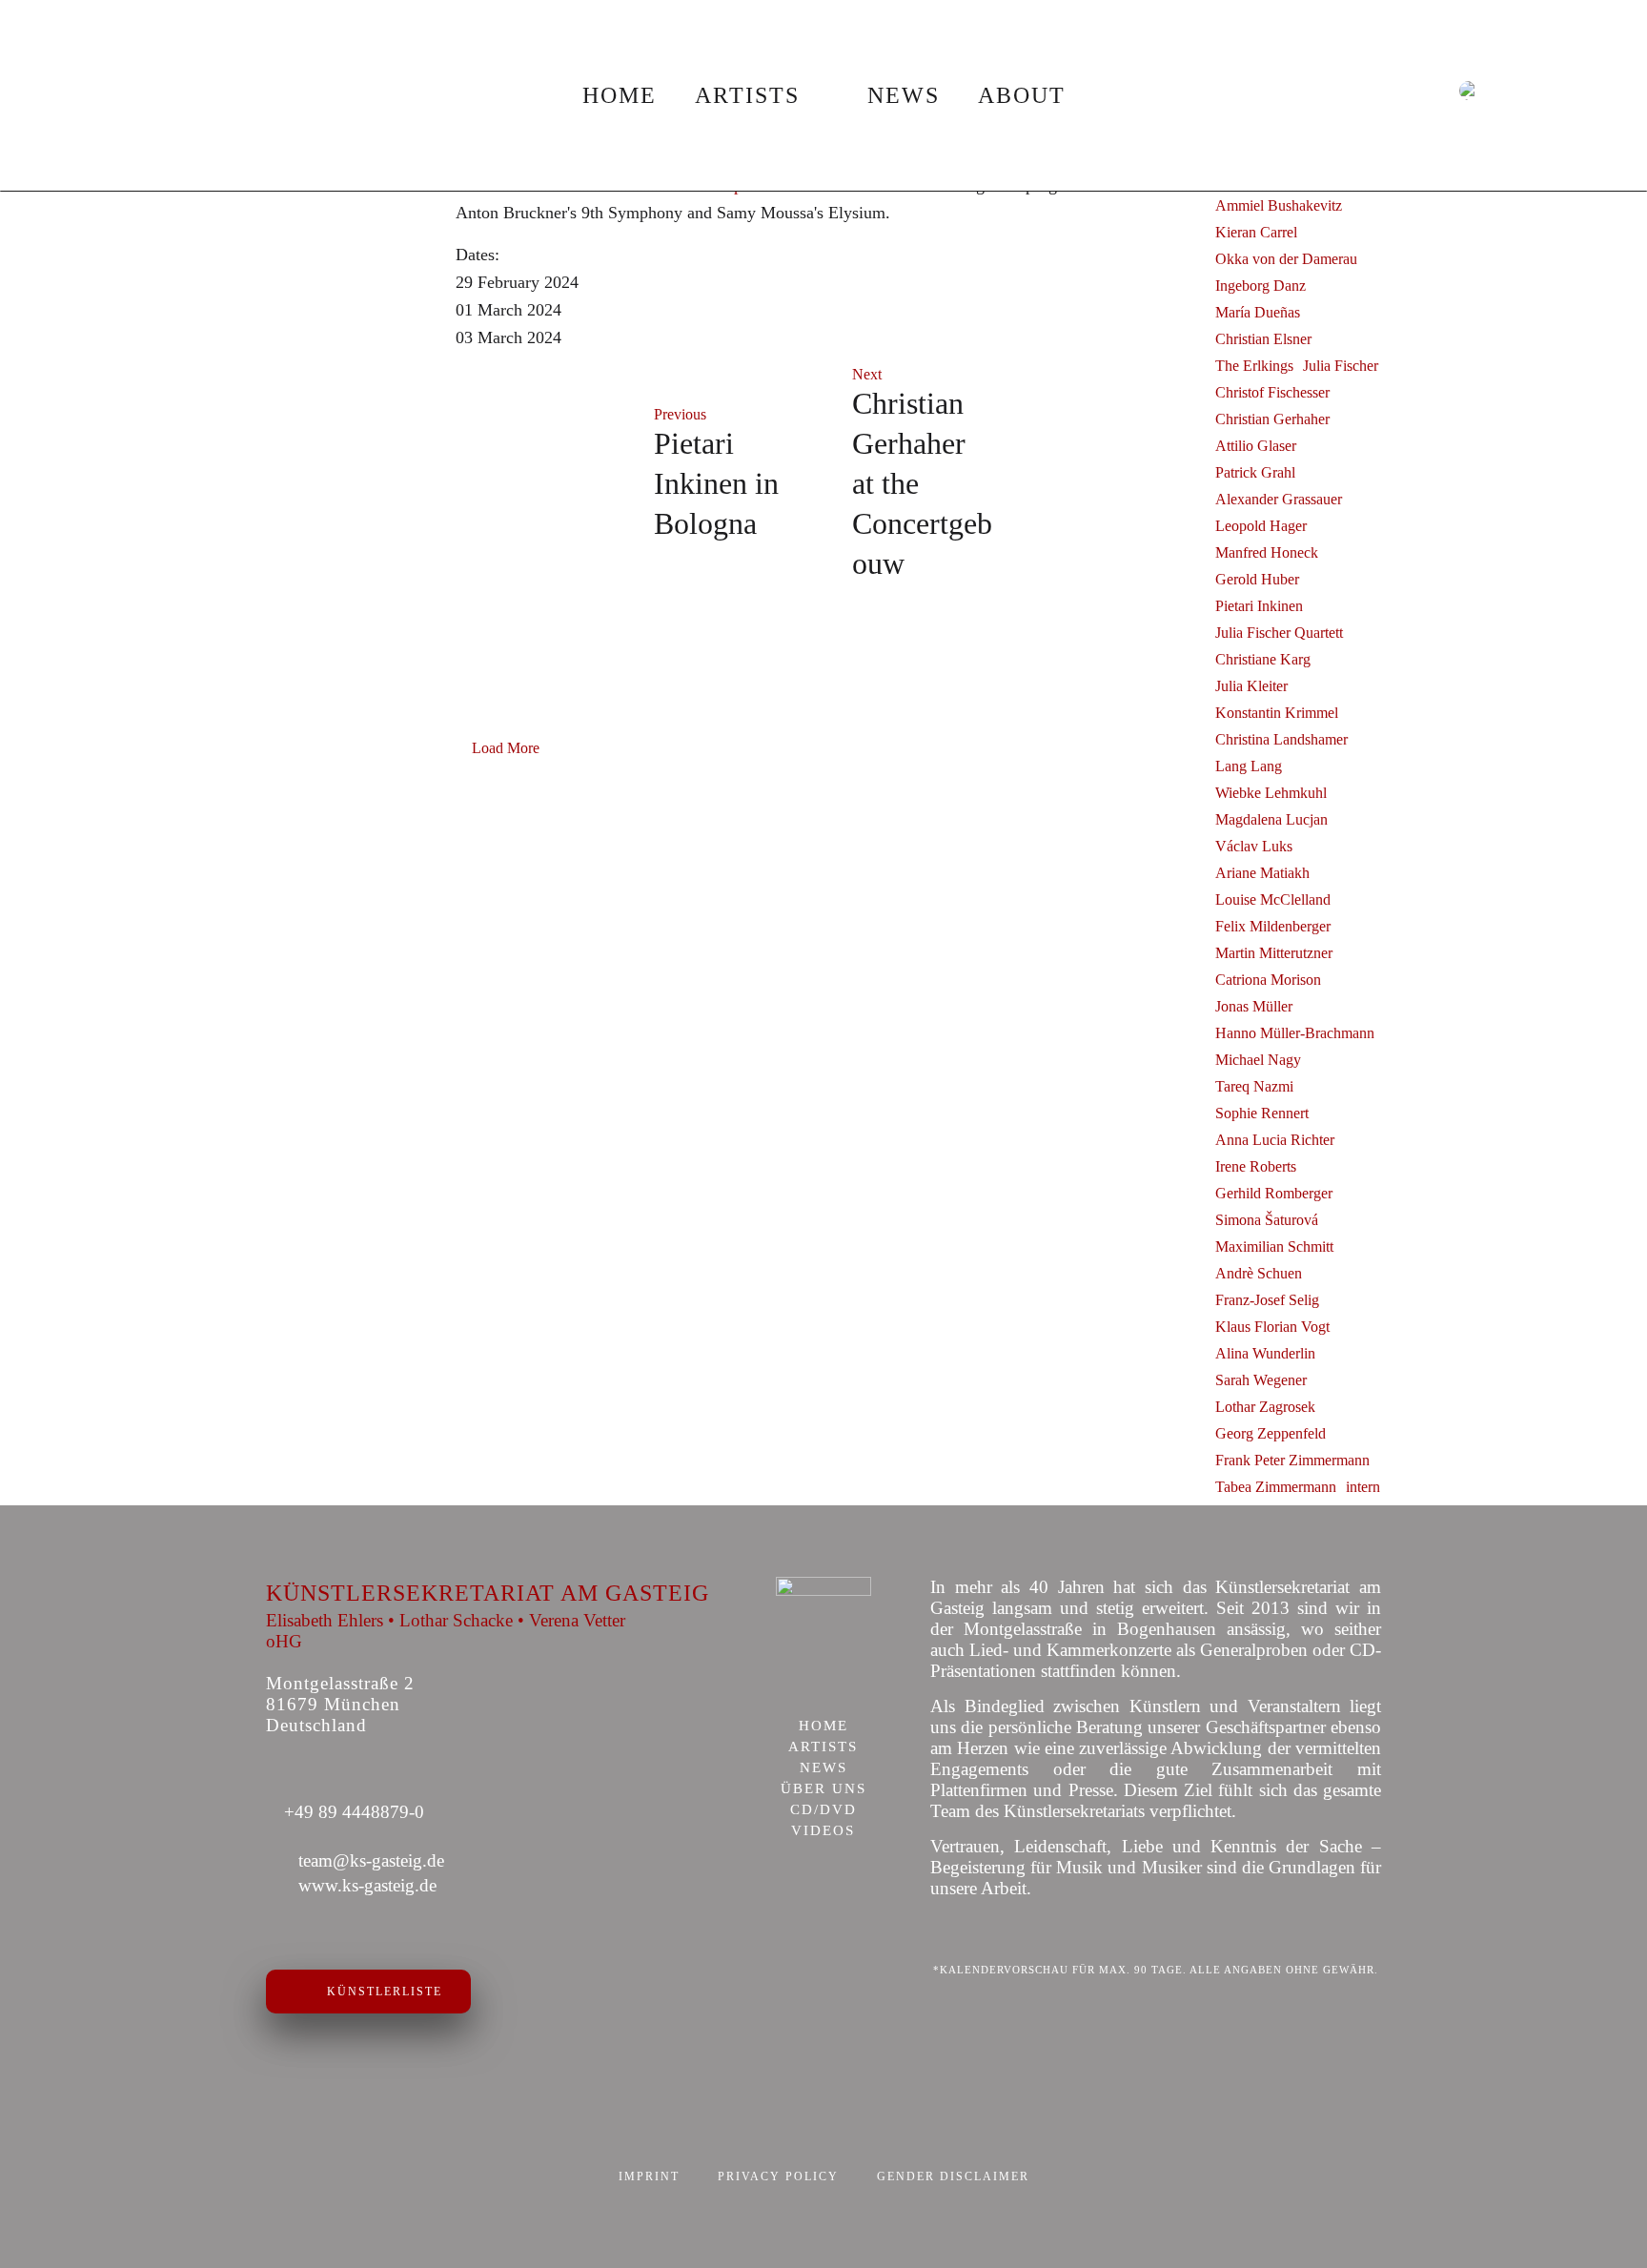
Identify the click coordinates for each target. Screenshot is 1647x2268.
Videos (823, 1831)
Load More (506, 748)
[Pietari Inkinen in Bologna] (545, 475)
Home (620, 95)
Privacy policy (778, 2176)
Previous (680, 414)
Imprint (649, 2176)
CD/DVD (823, 1810)
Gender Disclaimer (953, 2176)
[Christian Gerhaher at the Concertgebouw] (1102, 474)
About (1022, 95)
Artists (747, 95)
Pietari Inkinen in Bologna (716, 483)
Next (867, 374)
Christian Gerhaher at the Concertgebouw (922, 483)
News (904, 95)
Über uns (823, 1789)
